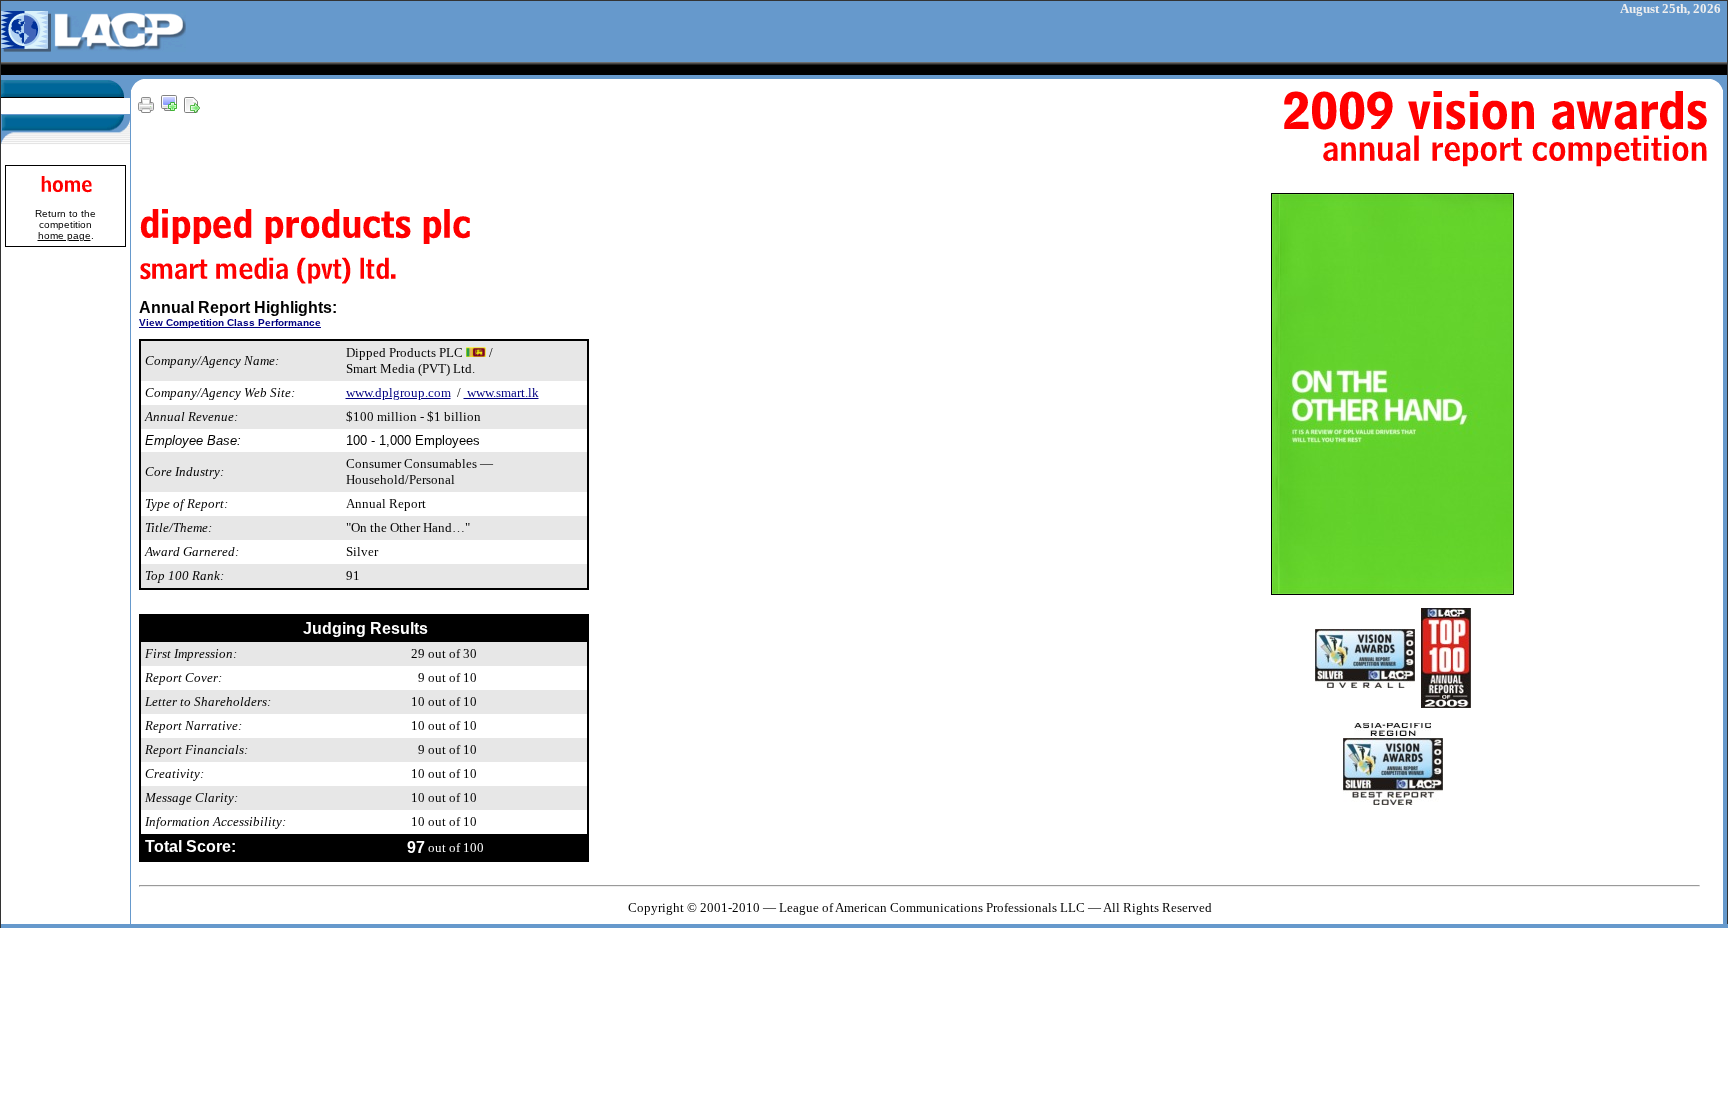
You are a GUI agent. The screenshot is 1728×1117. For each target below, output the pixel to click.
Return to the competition (65, 224)
